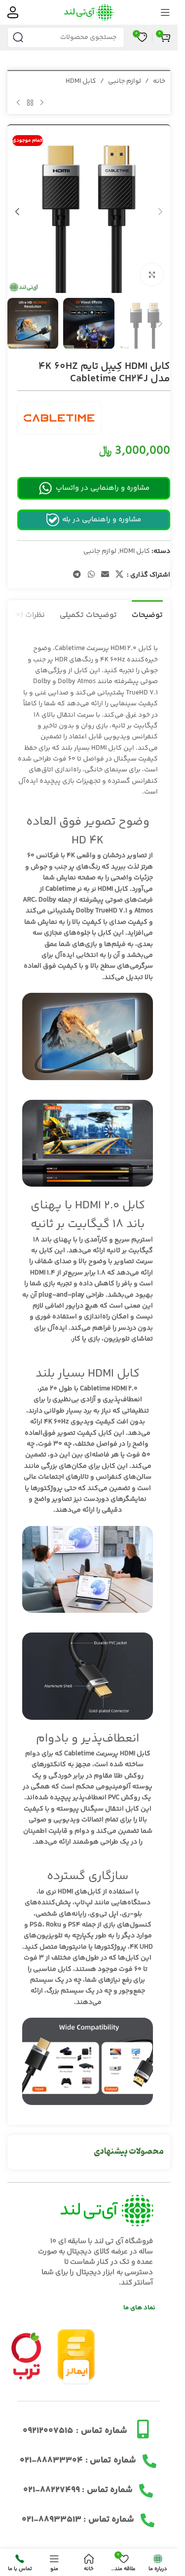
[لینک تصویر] (26, 2356)
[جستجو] (18, 37)
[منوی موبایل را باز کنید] (165, 12)
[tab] (147, 614)
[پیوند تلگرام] (77, 575)
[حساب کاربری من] (13, 12)
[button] (160, 212)
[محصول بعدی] (18, 103)
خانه (159, 81)
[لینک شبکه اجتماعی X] (120, 575)
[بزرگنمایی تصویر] (152, 274)
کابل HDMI (81, 81)
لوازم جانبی (125, 81)
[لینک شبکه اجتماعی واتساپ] (91, 575)
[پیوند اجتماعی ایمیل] (105, 575)
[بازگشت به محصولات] (30, 103)
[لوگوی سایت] (89, 12)
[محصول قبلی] (42, 103)
